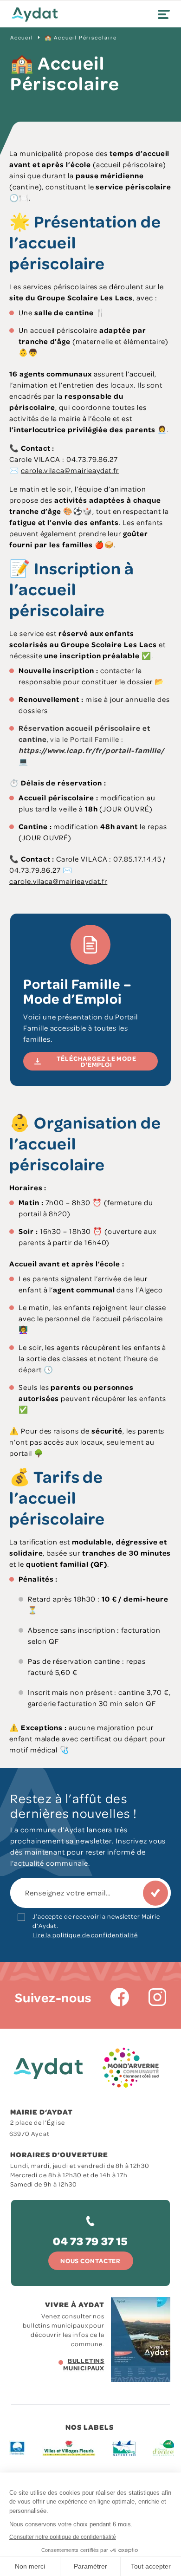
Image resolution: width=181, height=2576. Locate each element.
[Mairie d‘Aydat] (35, 15)
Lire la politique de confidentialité (85, 1935)
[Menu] (164, 14)
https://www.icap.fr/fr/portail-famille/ (91, 750)
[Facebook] (120, 1997)
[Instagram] (157, 1997)
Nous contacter (90, 2261)
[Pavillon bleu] (17, 2448)
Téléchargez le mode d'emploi (97, 1061)
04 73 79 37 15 (90, 2241)
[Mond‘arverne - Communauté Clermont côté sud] (131, 2068)
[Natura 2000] (124, 2448)
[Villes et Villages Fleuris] (69, 2448)
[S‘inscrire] (155, 1893)
